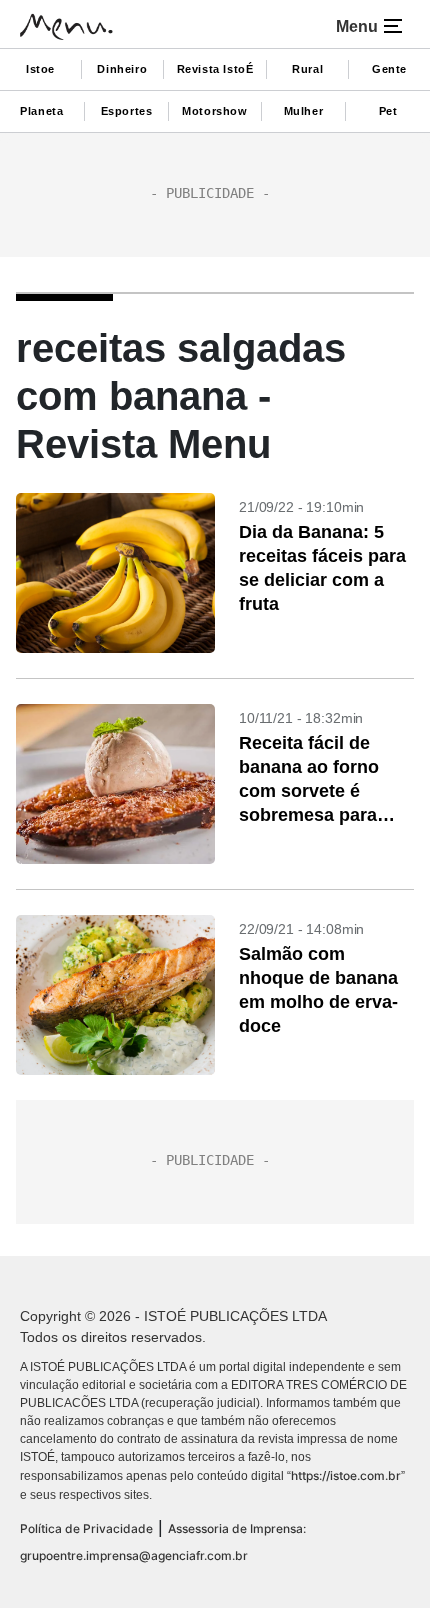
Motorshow (214, 111)
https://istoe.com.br (346, 1475)
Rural (307, 69)
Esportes (127, 111)
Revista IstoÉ (215, 69)
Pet (388, 111)
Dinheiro (122, 69)
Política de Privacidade (86, 1528)
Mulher (304, 111)
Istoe (40, 69)
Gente (389, 69)
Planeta (41, 111)
